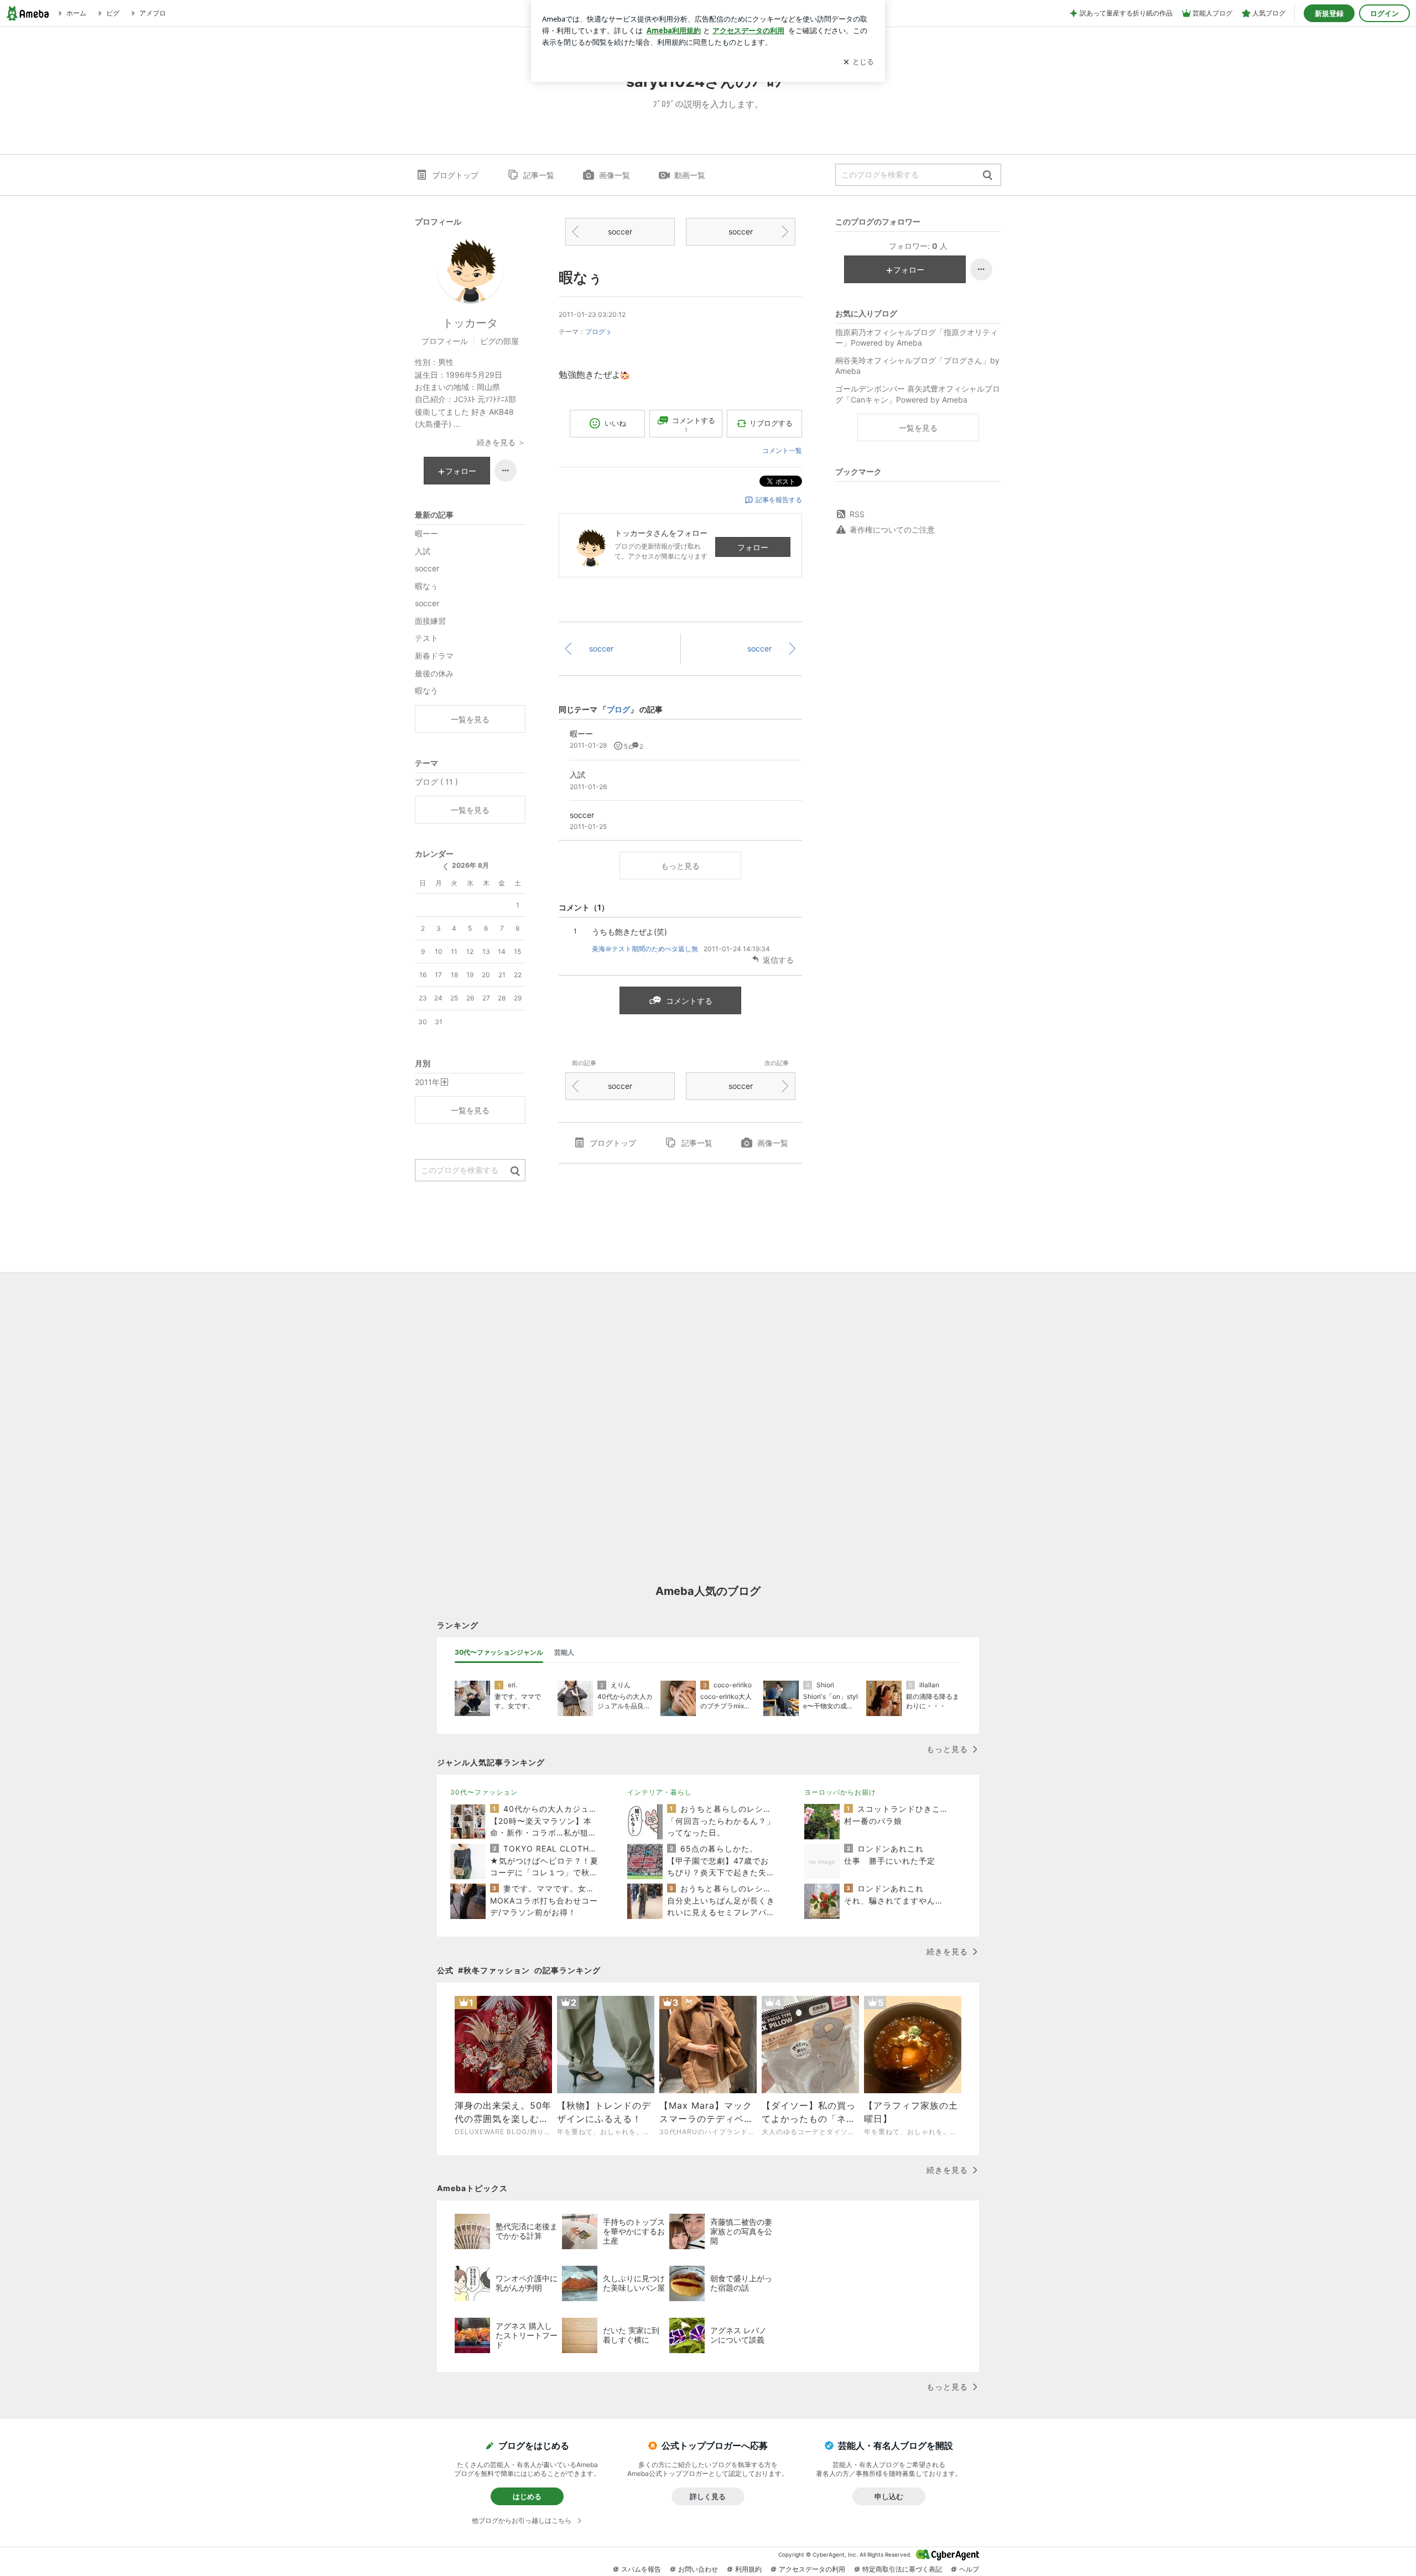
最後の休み (434, 673)
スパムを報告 (641, 2569)
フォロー (753, 547)
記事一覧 (539, 175)
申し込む (889, 2496)
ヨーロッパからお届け (840, 1792)
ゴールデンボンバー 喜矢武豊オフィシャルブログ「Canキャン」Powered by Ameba (918, 394)
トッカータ (470, 323)
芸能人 (564, 1652)
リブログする (771, 423)
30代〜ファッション (484, 1792)
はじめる (527, 2496)
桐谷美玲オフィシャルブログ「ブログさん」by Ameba (917, 366)
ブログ (595, 332)
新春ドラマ (434, 656)
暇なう (426, 690)
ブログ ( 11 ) (436, 782)
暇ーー (426, 533)
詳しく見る (708, 2496)
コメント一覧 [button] (782, 450)
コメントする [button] (694, 424)
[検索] (988, 176)
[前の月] (445, 867)
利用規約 (748, 2569)
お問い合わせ (698, 2569)
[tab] (499, 1652)
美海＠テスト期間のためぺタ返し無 (645, 949)
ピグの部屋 (499, 341)
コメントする (689, 1001)
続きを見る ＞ (501, 442)
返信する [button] (778, 960)
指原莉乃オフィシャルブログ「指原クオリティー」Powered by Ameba (917, 338)
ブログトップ (455, 175)
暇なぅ (581, 277)
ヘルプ (969, 2569)
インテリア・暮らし (660, 1792)
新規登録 (1329, 13)
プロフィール (445, 341)
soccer (620, 231)
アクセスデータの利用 (812, 2569)
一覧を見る (918, 428)
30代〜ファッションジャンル (499, 1652)
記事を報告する (779, 500)
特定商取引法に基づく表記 (902, 2569)
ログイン (1384, 13)
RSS (857, 514)
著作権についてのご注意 (892, 530)
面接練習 (430, 621)
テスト (426, 638)
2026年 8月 (470, 865)
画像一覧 (615, 175)
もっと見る (680, 866)
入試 (423, 551)
